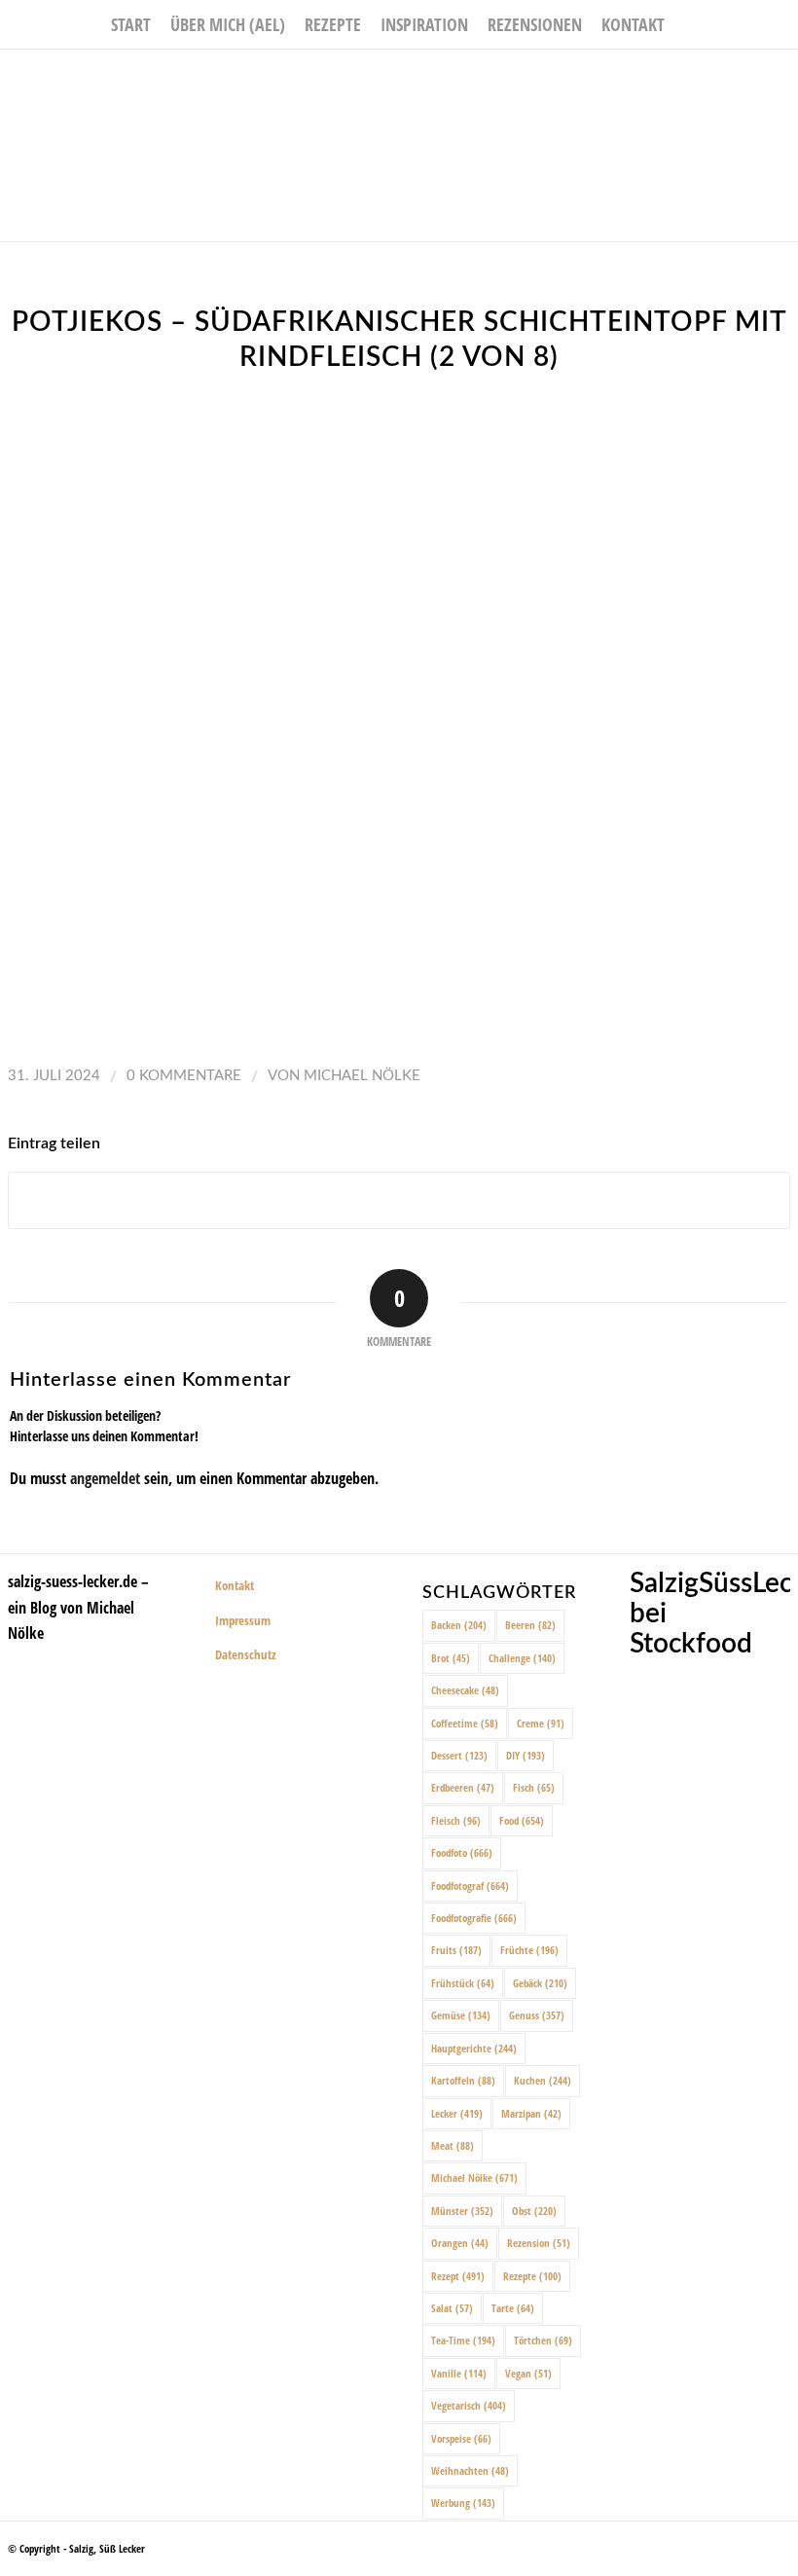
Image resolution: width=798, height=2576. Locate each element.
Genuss (537, 2015)
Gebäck (540, 1983)
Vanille (459, 2373)
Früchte (529, 1950)
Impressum (243, 1620)
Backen (459, 1625)
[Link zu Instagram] (754, 79)
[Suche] (686, 24)
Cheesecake (465, 1690)
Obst (534, 2211)
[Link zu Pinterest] (783, 79)
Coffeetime (465, 1723)
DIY (526, 1755)
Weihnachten (470, 2470)
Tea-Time (463, 2340)
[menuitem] (131, 24)
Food (522, 1820)
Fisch (534, 1787)
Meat (453, 2145)
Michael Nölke (362, 1076)
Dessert (459, 1755)
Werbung (463, 2503)
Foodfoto (462, 1852)
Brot (451, 1658)
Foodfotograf (470, 1886)
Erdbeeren (463, 1787)
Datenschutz (246, 1654)
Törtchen (543, 2340)
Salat (452, 2308)
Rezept (458, 2276)
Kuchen (543, 2080)
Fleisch (456, 1820)
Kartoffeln (463, 2080)
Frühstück (463, 1983)
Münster (462, 2211)
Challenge (522, 1658)
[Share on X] (399, 1200)
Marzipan (531, 2113)
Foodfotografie (474, 1918)
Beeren (530, 1625)
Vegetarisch (469, 2405)
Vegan (528, 2373)
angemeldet (105, 1478)
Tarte (513, 2308)
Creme (541, 1723)
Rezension (539, 2243)
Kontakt (235, 1585)
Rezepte (532, 2276)
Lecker (457, 2113)
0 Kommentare (184, 1076)
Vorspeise (461, 2438)
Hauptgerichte (474, 2048)
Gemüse (461, 2015)
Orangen (460, 2243)
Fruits (456, 1950)
